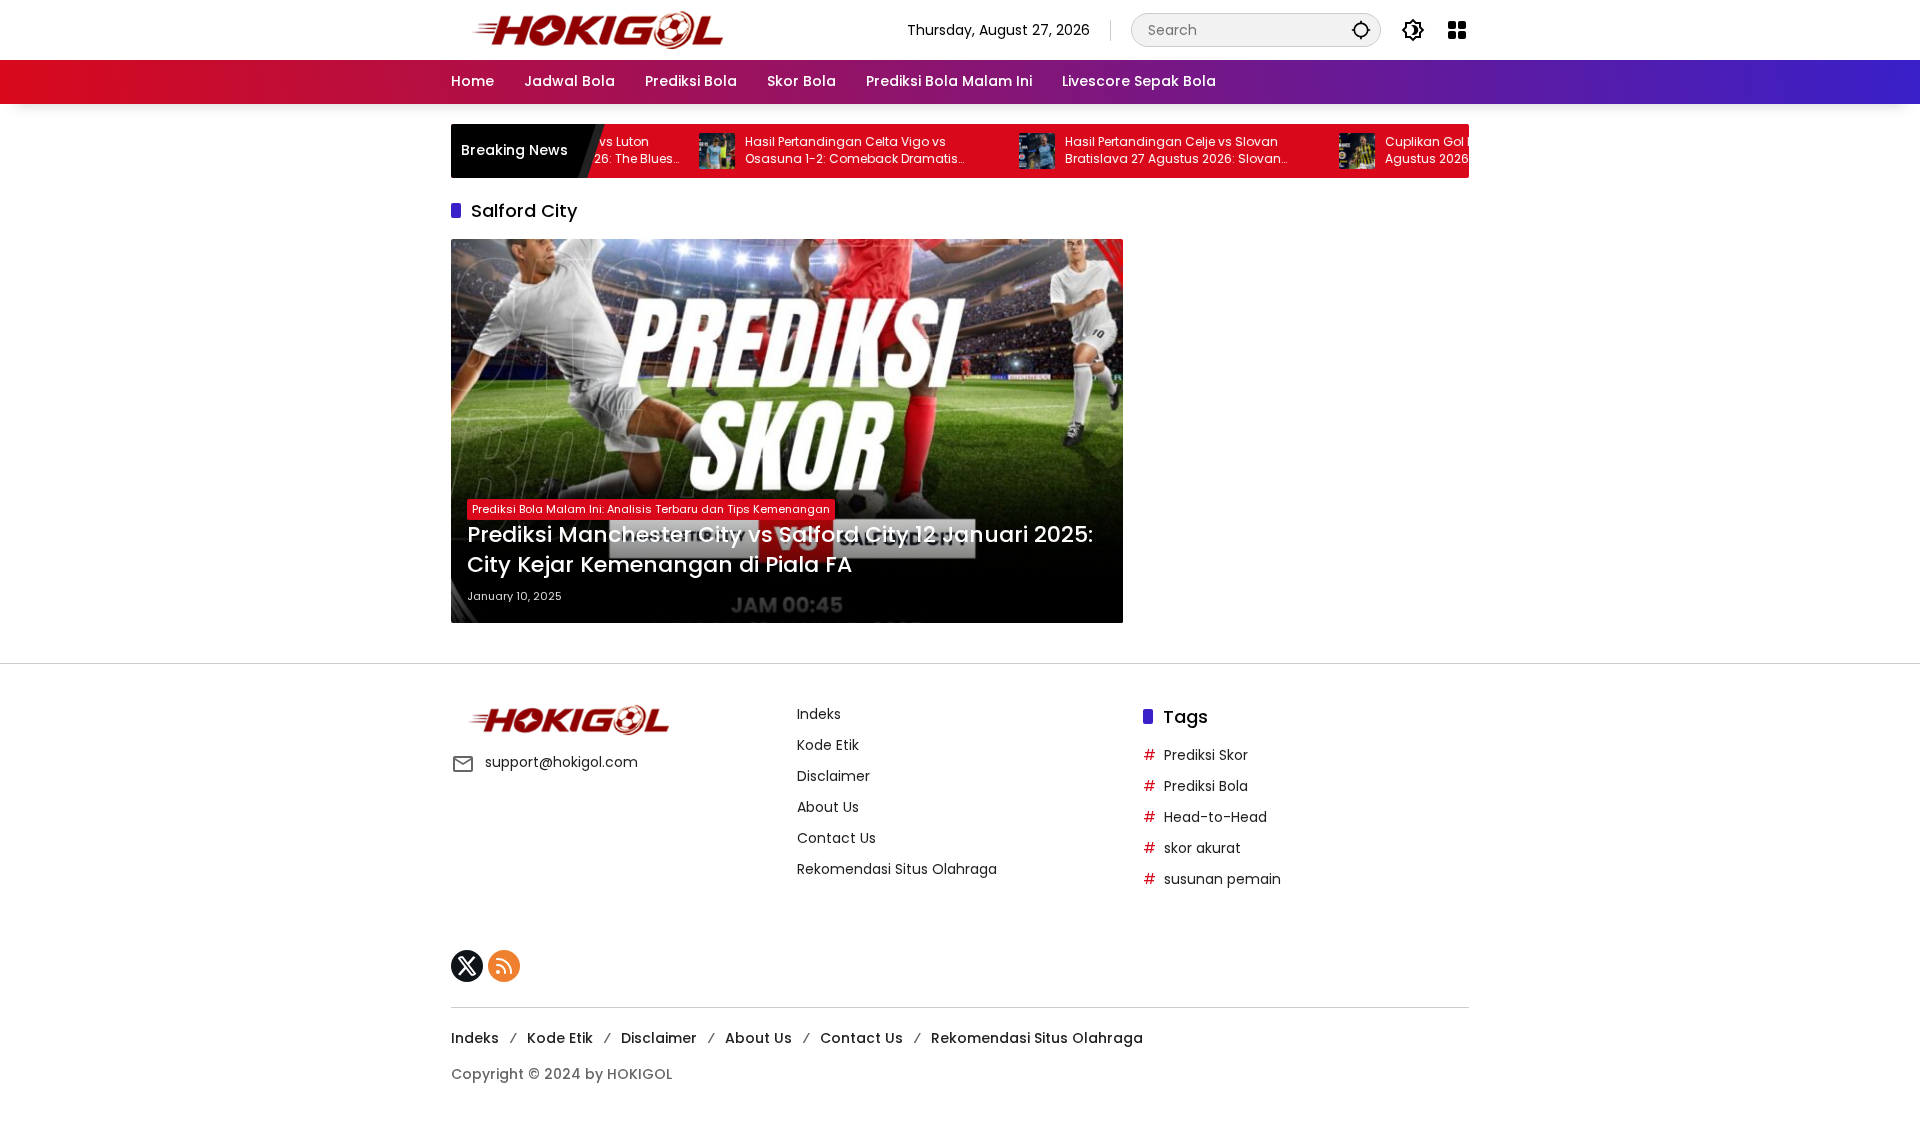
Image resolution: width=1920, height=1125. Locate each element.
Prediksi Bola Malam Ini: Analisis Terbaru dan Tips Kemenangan (651, 509)
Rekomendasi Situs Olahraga (897, 869)
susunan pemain (1222, 879)
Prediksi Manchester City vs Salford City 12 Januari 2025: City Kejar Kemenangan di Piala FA (780, 550)
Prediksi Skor (1206, 755)
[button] (1361, 29)
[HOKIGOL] (597, 29)
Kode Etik (828, 745)
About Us (828, 807)
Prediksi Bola (1206, 786)
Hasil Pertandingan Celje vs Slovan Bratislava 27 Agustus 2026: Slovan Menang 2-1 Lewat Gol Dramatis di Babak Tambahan (1154, 151)
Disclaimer (833, 776)
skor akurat (1202, 848)
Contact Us (836, 838)
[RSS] (504, 966)
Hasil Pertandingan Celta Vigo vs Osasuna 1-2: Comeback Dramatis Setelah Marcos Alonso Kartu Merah (816, 151)
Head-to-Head (1215, 817)
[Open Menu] (1457, 30)
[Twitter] (467, 966)
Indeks (819, 714)
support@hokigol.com (561, 762)
